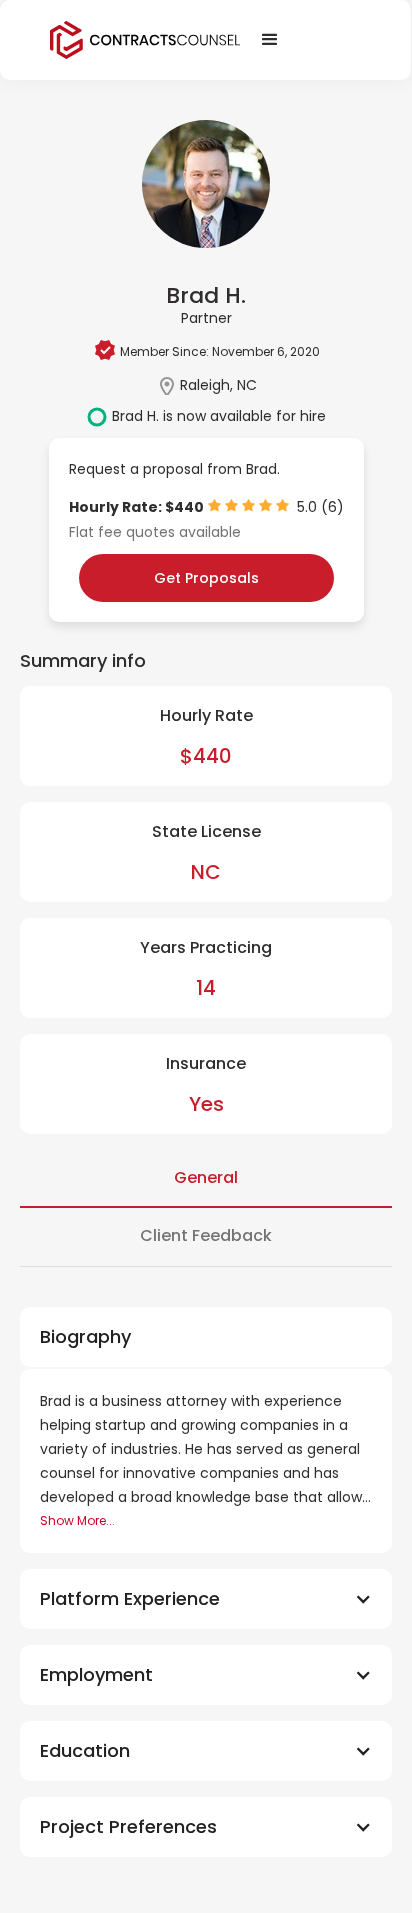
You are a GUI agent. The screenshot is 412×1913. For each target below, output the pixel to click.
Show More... (77, 1520)
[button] (206, 1599)
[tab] (206, 1179)
